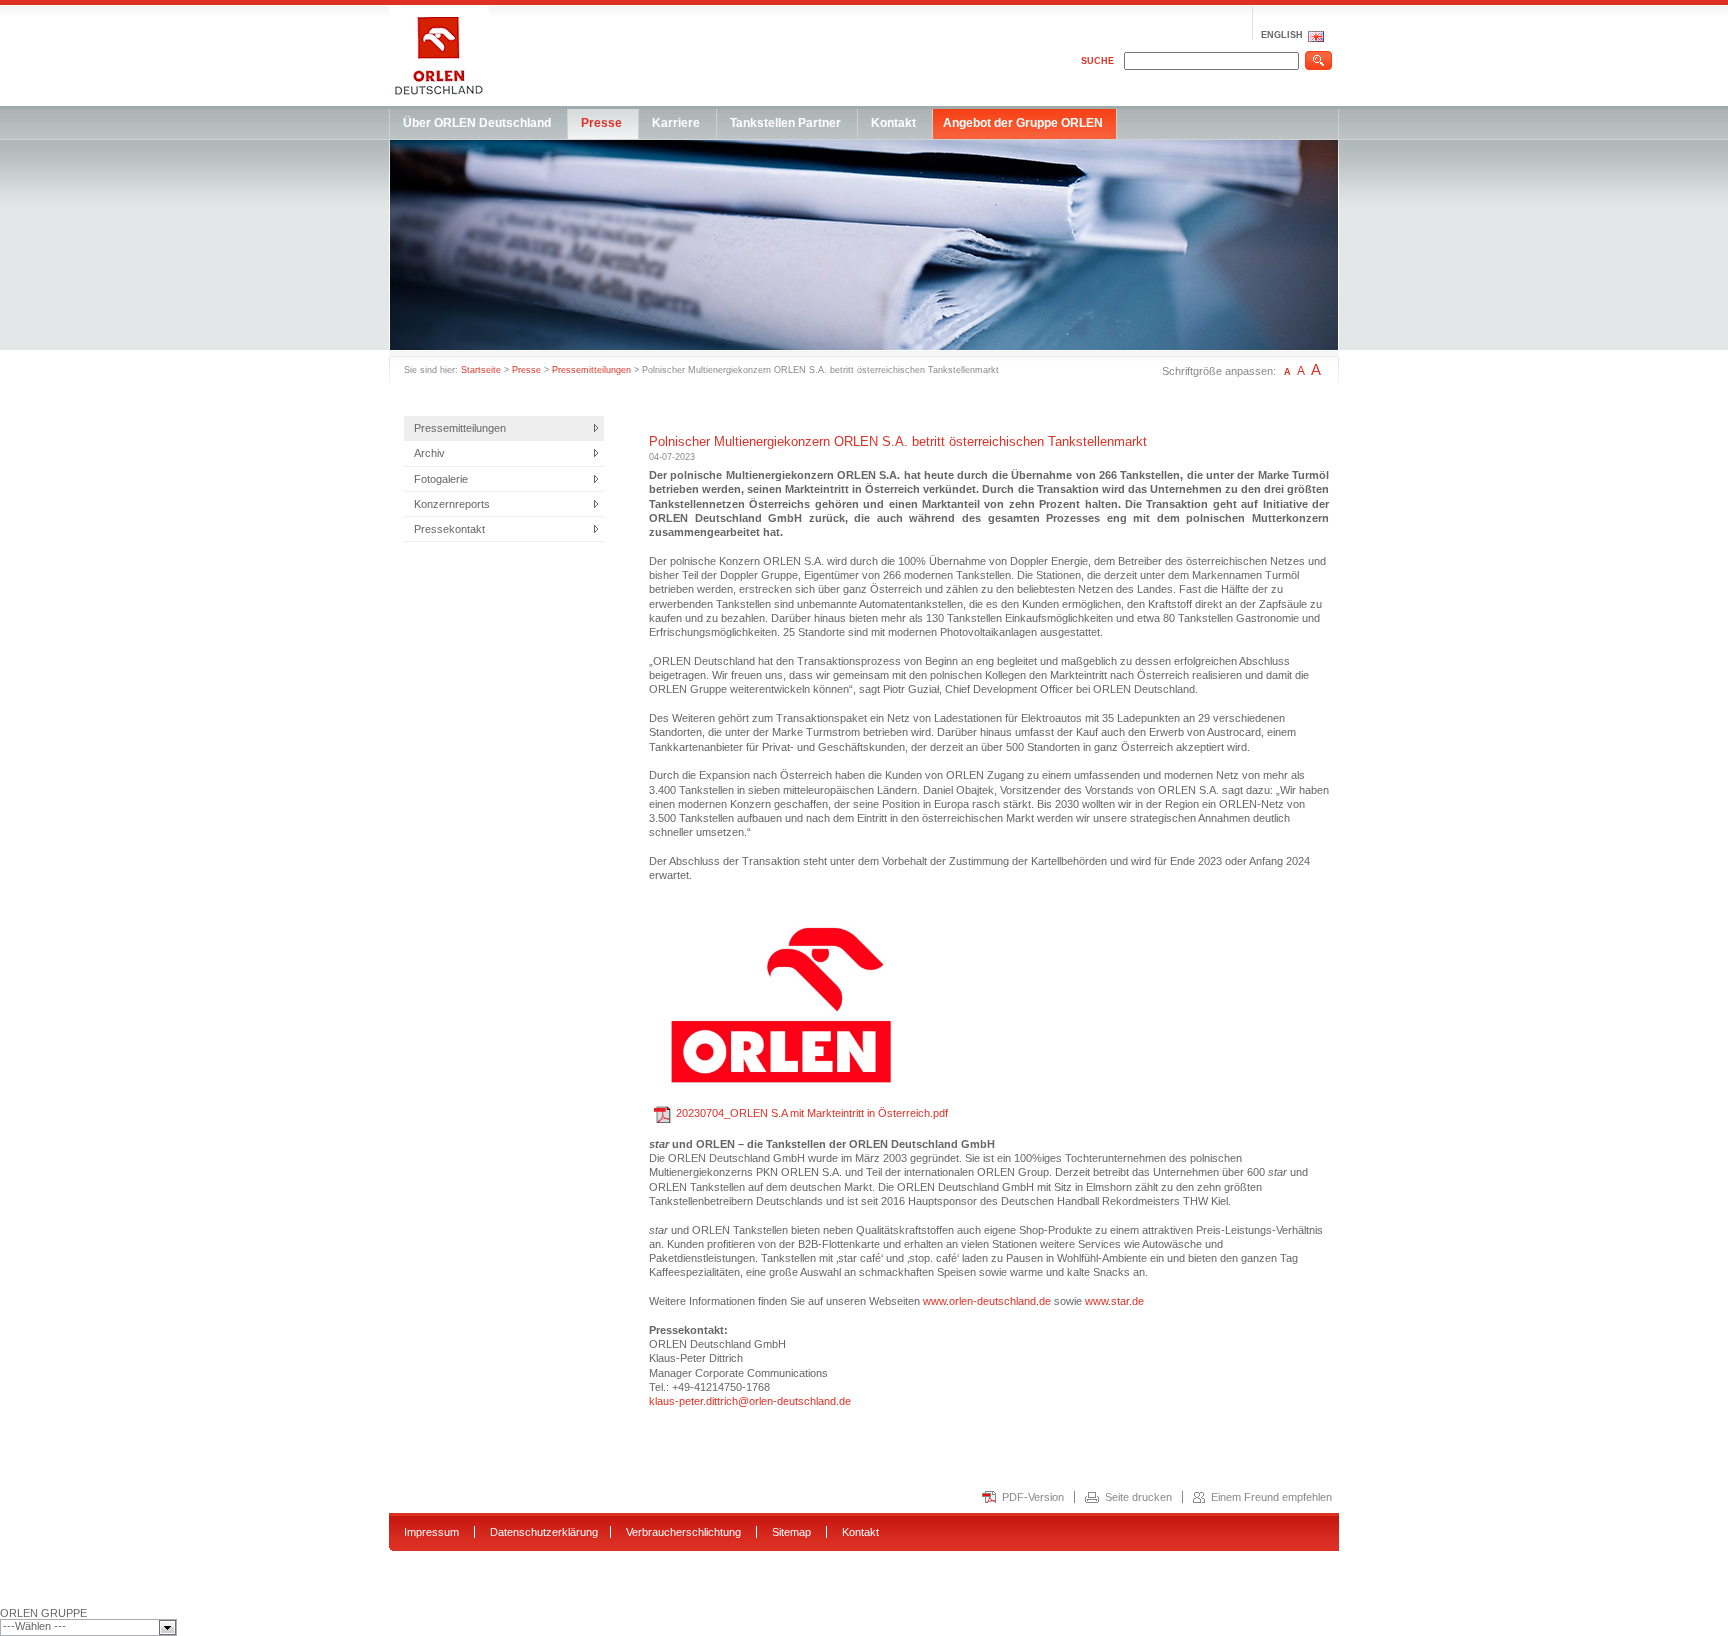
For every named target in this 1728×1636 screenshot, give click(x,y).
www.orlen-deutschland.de (987, 1301)
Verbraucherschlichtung (683, 1532)
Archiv (429, 453)
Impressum (431, 1532)
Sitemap (791, 1532)
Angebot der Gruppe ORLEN (1023, 123)
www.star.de (1114, 1301)
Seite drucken (1138, 1497)
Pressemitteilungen (591, 370)
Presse (601, 123)
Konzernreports (452, 504)
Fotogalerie (441, 479)
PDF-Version (1033, 1497)
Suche (1097, 61)
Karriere (676, 123)
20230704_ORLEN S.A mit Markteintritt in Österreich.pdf (812, 1113)
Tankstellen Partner (785, 123)
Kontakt (893, 123)
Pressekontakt (449, 529)
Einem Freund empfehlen (1271, 1497)
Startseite (481, 370)
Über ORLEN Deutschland (477, 123)
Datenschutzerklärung (544, 1532)
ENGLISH (1282, 35)
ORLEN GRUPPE (43, 1613)
